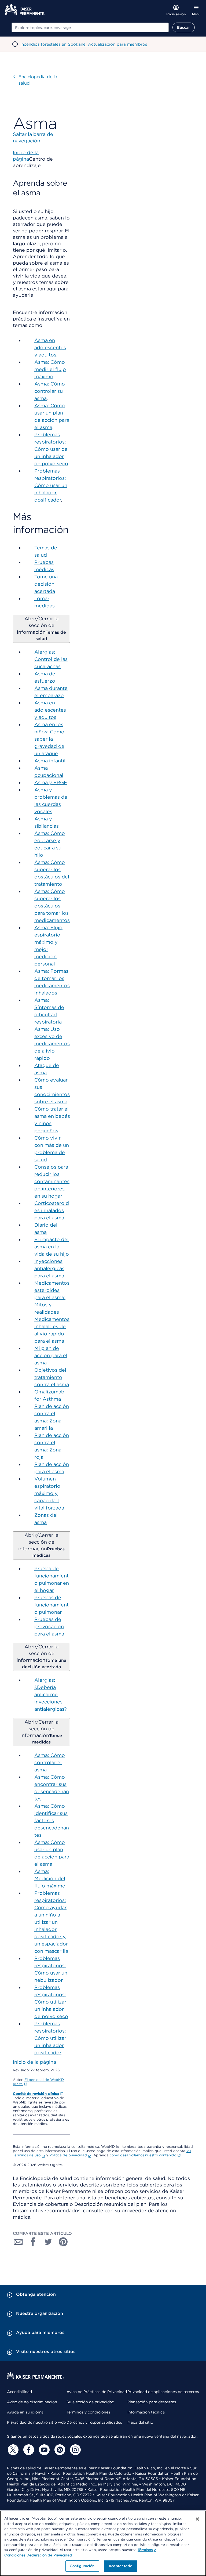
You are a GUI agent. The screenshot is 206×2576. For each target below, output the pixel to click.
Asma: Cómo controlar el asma (50, 1762)
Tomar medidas (41, 1732)
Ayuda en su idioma (25, 2412)
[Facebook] (28, 2450)
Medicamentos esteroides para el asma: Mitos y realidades (52, 1297)
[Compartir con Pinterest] (63, 2242)
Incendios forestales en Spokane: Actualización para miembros (84, 44)
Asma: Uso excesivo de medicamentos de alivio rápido (52, 1044)
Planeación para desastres (152, 2402)
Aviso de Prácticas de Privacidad (97, 2392)
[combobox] (90, 27)
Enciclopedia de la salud (38, 80)
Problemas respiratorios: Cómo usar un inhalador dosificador (51, 485)
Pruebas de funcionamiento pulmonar (51, 1605)
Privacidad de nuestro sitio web (36, 2422)
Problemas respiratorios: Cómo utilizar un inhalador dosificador (50, 2038)
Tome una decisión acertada (46, 584)
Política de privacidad (68, 2155)
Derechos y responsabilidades (94, 2422)
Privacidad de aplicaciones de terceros (163, 2392)
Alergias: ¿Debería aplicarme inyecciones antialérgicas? (51, 1694)
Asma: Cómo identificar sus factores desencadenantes (52, 1820)
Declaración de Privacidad (49, 2555)
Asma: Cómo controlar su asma (50, 391)
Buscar (184, 27)
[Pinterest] (59, 2450)
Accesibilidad (19, 2392)
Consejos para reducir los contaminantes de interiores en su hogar (52, 1181)
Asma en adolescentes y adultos (50, 347)
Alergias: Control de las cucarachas (51, 659)
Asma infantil (50, 761)
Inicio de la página (34, 2062)
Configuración (82, 2566)
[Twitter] (12, 2450)
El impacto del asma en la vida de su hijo (52, 1247)
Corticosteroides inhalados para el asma (52, 1210)
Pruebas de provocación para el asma (49, 1626)
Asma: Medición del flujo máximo (50, 1878)
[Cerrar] (197, 2519)
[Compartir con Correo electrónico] (18, 2242)
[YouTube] (43, 2450)
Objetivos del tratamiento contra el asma (52, 1377)
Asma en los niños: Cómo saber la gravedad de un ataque (49, 739)
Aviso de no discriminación (32, 2402)
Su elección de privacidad (90, 2402)
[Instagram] (75, 2450)
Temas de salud (41, 628)
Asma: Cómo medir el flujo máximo (50, 369)
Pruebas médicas (41, 1545)
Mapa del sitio (140, 2422)
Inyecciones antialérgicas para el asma (49, 1268)
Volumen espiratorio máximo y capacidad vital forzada (49, 1493)
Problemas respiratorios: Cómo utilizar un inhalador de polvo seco (51, 2002)
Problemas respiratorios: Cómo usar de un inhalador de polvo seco (51, 449)
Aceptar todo (120, 2566)
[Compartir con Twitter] (48, 2242)
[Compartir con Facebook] (33, 2242)
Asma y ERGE (51, 782)
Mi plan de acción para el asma (51, 1355)
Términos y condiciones (88, 2412)
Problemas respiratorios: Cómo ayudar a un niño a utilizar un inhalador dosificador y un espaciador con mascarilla (51, 1922)
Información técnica (146, 2412)
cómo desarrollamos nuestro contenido (143, 2155)
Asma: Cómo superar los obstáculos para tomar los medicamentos (52, 906)
